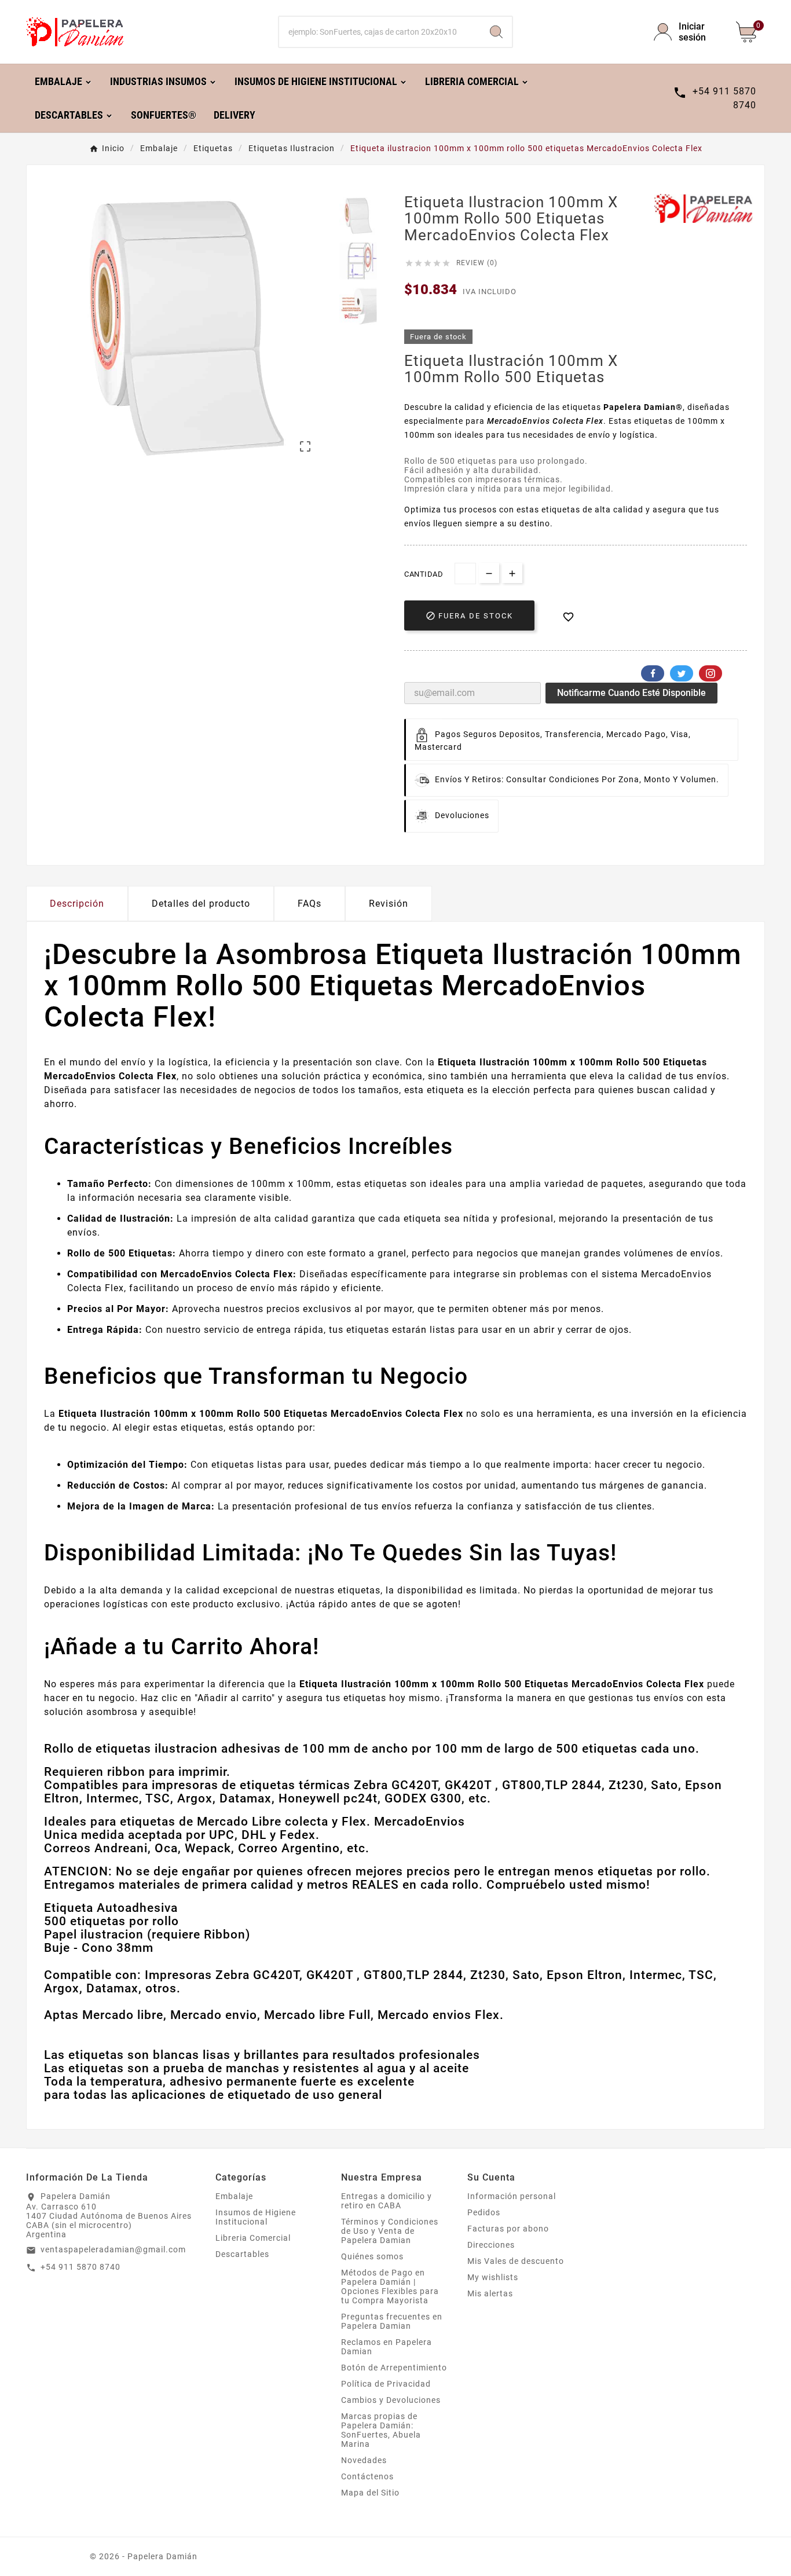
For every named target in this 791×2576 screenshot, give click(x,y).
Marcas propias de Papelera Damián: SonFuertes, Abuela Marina (381, 2430)
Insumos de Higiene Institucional (256, 2217)
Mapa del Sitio (370, 2493)
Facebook (653, 673)
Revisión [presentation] (389, 904)
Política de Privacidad (386, 2384)
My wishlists (493, 2277)
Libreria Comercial (253, 2238)
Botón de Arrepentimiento (394, 2368)
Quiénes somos (372, 2256)
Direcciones (491, 2245)
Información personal (512, 2196)
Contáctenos (367, 2476)
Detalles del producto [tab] (201, 904)
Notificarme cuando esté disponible (631, 693)
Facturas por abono (508, 2229)
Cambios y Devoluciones (391, 2400)
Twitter (682, 673)
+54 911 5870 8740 (80, 2267)
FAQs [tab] (310, 904)
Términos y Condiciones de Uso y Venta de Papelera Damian (390, 2231)
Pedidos (484, 2212)
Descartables (242, 2254)
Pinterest (711, 673)
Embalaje (234, 2196)
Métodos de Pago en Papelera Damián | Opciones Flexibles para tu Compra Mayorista (390, 2286)
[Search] (496, 32)
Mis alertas (490, 2293)
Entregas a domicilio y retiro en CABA (387, 2201)
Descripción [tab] (77, 904)
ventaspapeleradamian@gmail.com (113, 2249)
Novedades (364, 2460)
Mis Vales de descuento (516, 2261)
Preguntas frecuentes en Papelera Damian (392, 2321)
